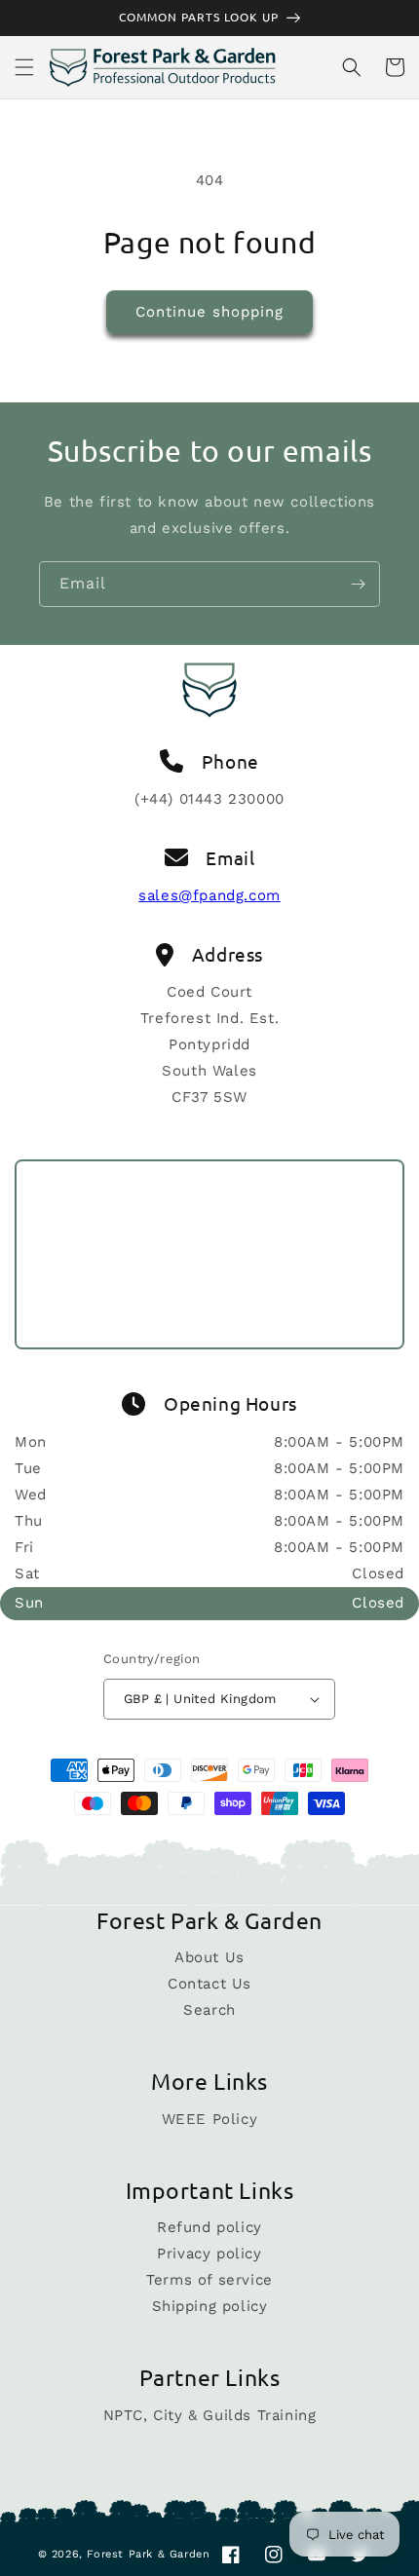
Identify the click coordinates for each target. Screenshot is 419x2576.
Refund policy (209, 2227)
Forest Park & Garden (148, 2554)
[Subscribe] (358, 584)
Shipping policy (210, 2306)
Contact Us (209, 1984)
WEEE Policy (210, 2119)
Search (209, 2010)
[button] (24, 67)
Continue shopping (209, 312)
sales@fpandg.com (209, 895)
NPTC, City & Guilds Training (210, 2415)
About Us (209, 1957)
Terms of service (209, 2280)
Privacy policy (209, 2254)
